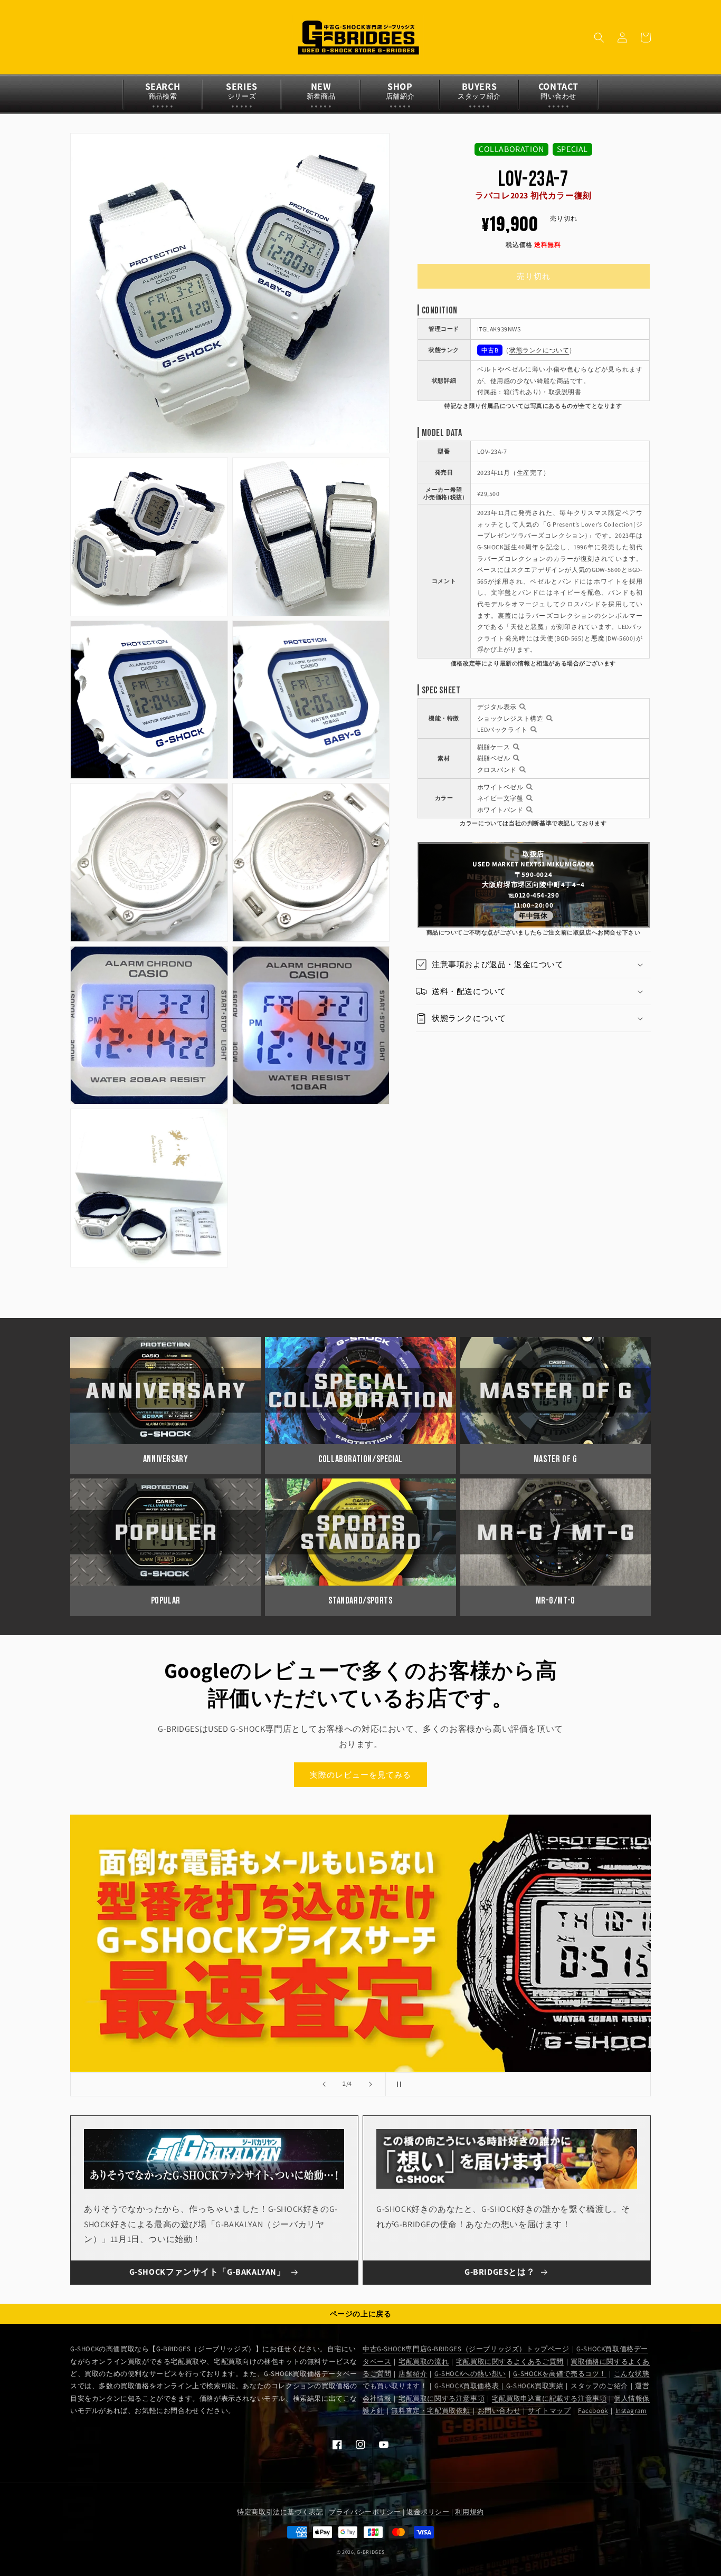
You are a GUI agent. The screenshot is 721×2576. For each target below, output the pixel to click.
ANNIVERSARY (166, 1459)
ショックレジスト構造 (510, 718)
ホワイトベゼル (500, 787)
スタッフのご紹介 (599, 2386)
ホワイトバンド (500, 810)
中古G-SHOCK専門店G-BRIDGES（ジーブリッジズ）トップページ (466, 2349)
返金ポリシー (428, 2512)
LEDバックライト (502, 729)
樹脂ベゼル (494, 758)
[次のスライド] (371, 2084)
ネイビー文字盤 (500, 798)
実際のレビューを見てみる (360, 1775)
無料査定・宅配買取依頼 (431, 2411)
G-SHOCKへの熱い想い (470, 2374)
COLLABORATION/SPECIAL (360, 1459)
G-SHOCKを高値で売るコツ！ (560, 2374)
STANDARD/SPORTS (360, 1601)
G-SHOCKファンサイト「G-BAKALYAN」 (207, 2272)
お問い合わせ (499, 2411)
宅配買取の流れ (424, 2362)
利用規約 (469, 2512)
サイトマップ (549, 2411)
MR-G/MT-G (556, 1601)
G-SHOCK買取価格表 (467, 2386)
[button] (599, 37)
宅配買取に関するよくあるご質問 (510, 2362)
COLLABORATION (511, 149)
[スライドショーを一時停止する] (397, 2084)
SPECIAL (572, 149)
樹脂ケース (494, 747)
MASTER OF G (556, 1459)
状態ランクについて (539, 350)
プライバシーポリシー (365, 2512)
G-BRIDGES (371, 2552)
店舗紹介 (413, 2374)
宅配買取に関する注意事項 (442, 2398)
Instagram (631, 2411)
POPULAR (166, 1601)
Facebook (593, 2411)
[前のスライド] (324, 2084)
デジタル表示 (497, 707)
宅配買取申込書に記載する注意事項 (549, 2398)
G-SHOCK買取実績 (535, 2386)
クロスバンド (497, 770)
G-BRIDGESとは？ (500, 2272)
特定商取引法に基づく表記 (280, 2512)
